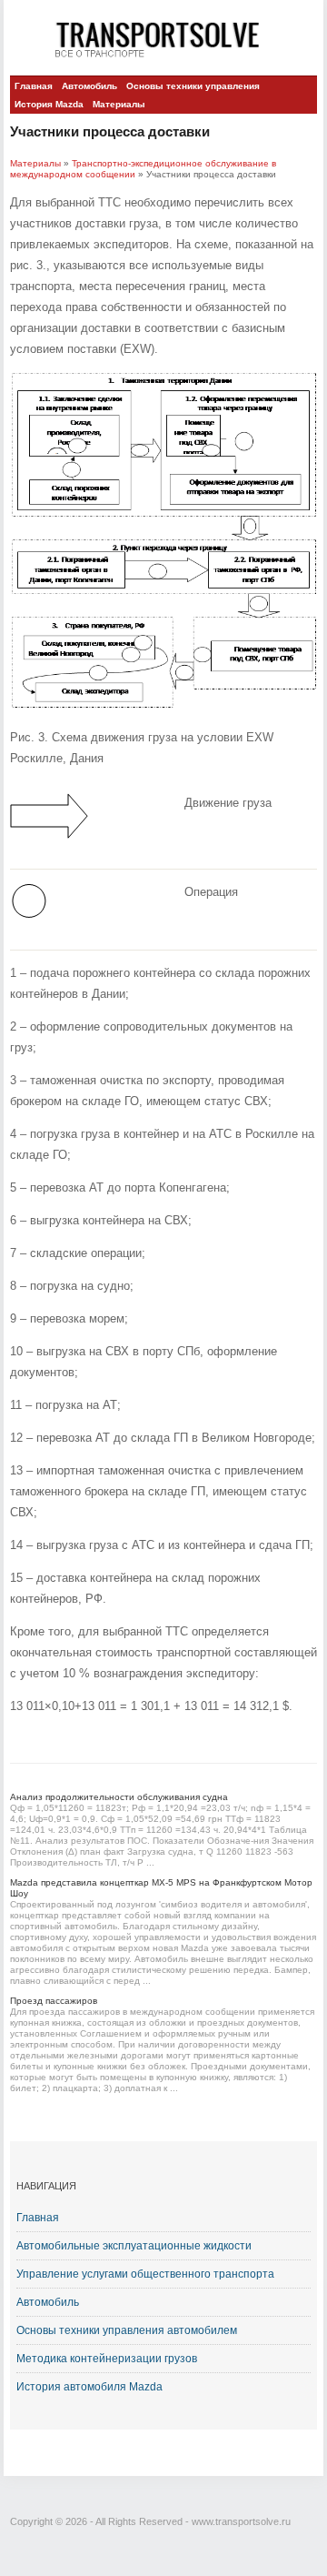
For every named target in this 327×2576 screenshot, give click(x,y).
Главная (34, 86)
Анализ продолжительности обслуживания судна (119, 1797)
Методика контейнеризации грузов (107, 2359)
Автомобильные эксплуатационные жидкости (134, 2246)
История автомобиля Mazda (89, 2387)
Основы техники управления (193, 86)
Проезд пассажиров (54, 2001)
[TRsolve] (163, 39)
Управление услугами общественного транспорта (145, 2274)
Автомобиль (89, 86)
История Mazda (49, 104)
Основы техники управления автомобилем (127, 2330)
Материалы (119, 104)
